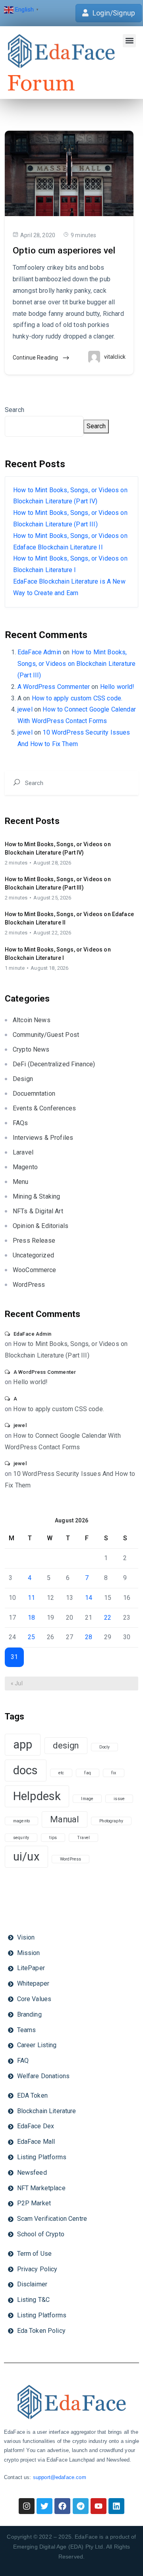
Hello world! (117, 687)
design (66, 1745)
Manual (65, 1819)
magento (21, 1821)
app (23, 1744)
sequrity (21, 1838)
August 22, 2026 (52, 933)
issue (119, 1799)
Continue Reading (36, 358)
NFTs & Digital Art (38, 1211)
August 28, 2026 (52, 863)
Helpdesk (37, 1796)
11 (31, 1598)
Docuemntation (34, 1094)
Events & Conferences (44, 1108)
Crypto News (31, 1049)
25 (31, 1637)
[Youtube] (99, 2506)
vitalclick (115, 357)
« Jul (17, 1683)
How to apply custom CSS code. (77, 698)
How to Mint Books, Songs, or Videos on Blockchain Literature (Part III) (76, 664)
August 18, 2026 (49, 968)
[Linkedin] (116, 2506)
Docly (105, 1747)
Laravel (23, 1152)
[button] (129, 41)
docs (26, 1770)
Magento (25, 1167)
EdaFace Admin (39, 652)
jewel (25, 709)
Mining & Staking (36, 1196)
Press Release (34, 1241)
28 (89, 1637)
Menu (21, 1182)
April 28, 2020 (38, 235)
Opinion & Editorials (41, 1226)
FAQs (20, 1123)
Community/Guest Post (46, 1035)
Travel (83, 1838)
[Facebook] (62, 2506)
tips (53, 1838)
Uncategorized (33, 1255)
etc (61, 1773)
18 (31, 1618)
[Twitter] (44, 2506)
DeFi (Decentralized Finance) (54, 1064)
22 (108, 1618)
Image (87, 1799)
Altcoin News (32, 1020)
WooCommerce (35, 1270)
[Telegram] (81, 2506)
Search (14, 410)
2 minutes (16, 863)
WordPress (29, 1285)
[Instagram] (27, 2506)
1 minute (15, 968)
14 (89, 1598)
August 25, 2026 (52, 898)
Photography (111, 1821)
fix (114, 1773)
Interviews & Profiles (43, 1138)
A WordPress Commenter (54, 687)
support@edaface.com (60, 2477)
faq (87, 1773)
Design (23, 1079)
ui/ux (26, 1857)
